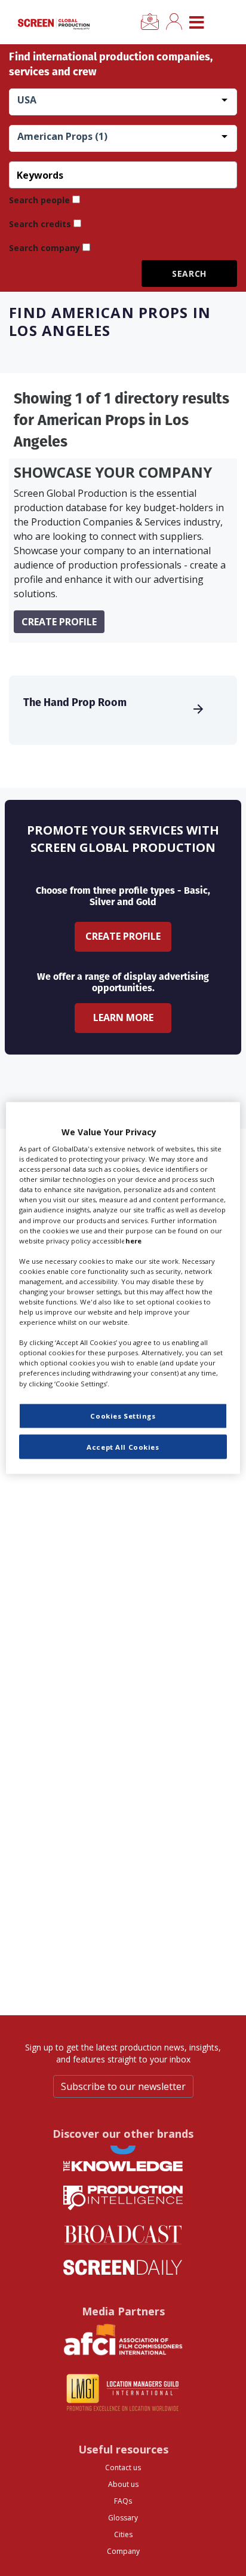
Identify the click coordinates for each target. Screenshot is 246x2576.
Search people (39, 200)
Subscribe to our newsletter (123, 2086)
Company (123, 2551)
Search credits (40, 224)
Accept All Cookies (123, 1446)
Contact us (123, 2467)
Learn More (123, 1017)
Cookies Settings (123, 1415)
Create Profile (123, 936)
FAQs (123, 2501)
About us (123, 2484)
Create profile (59, 622)
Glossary (123, 2518)
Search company (44, 248)
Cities (123, 2534)
